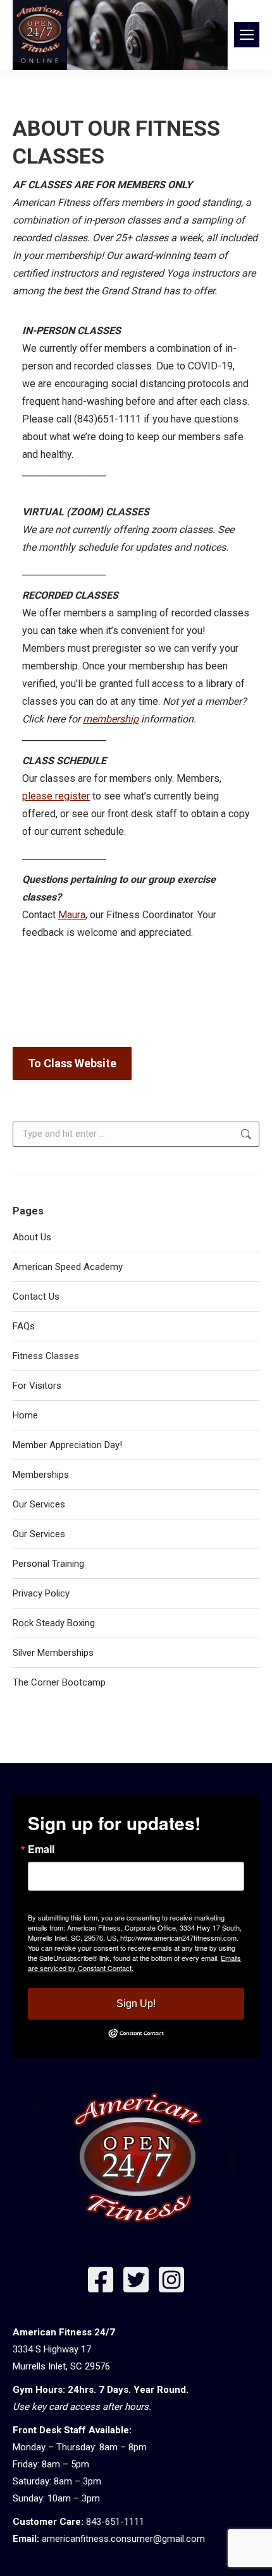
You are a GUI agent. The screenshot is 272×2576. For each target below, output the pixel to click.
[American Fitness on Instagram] (171, 2283)
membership (111, 719)
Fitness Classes (46, 1356)
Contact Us (36, 1297)
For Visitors (37, 1386)
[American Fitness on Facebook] (101, 2283)
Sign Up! (136, 2004)
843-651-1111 (115, 2522)
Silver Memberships (53, 1653)
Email (41, 1849)
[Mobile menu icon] (247, 35)
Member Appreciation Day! (67, 1445)
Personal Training (48, 1564)
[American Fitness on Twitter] (136, 2283)
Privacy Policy (41, 1593)
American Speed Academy (68, 1267)
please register (56, 796)
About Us (32, 1237)
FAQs (24, 1326)
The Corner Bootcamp (59, 1682)
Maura (72, 915)
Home (25, 1415)
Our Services (39, 1504)
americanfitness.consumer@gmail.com (123, 2539)
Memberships (41, 1475)
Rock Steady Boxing (54, 1623)
